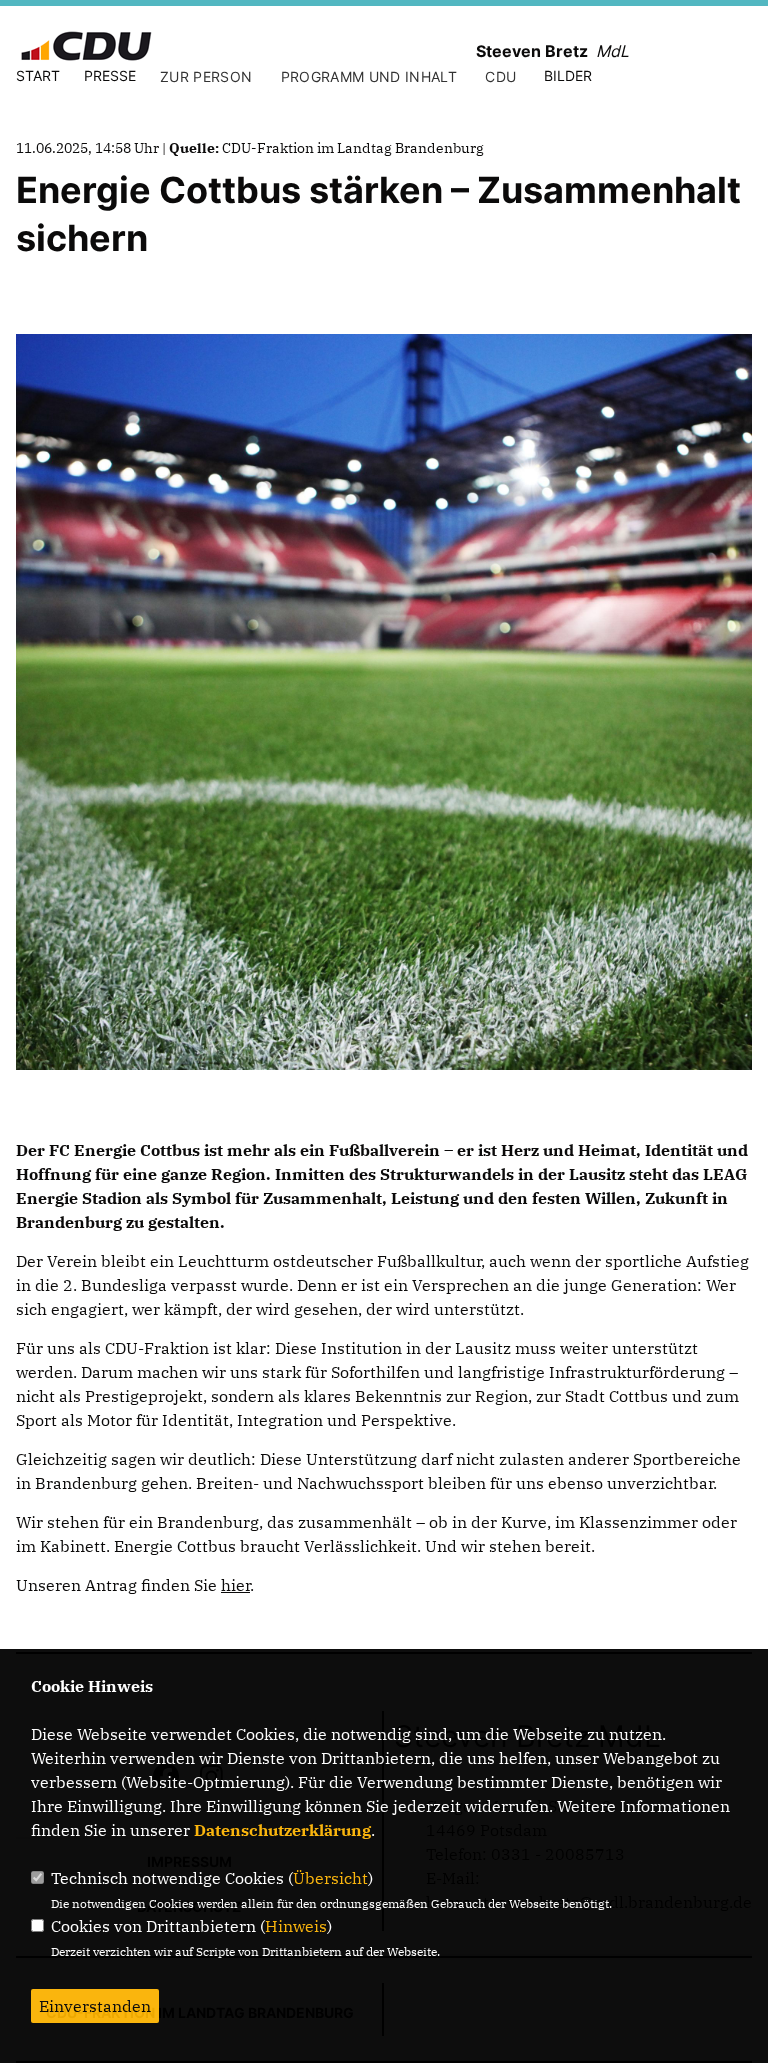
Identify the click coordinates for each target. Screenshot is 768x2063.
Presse (110, 75)
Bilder (568, 75)
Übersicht (330, 1878)
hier (235, 1585)
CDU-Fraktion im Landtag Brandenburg (353, 148)
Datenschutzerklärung (282, 1830)
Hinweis (296, 1926)
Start (38, 75)
